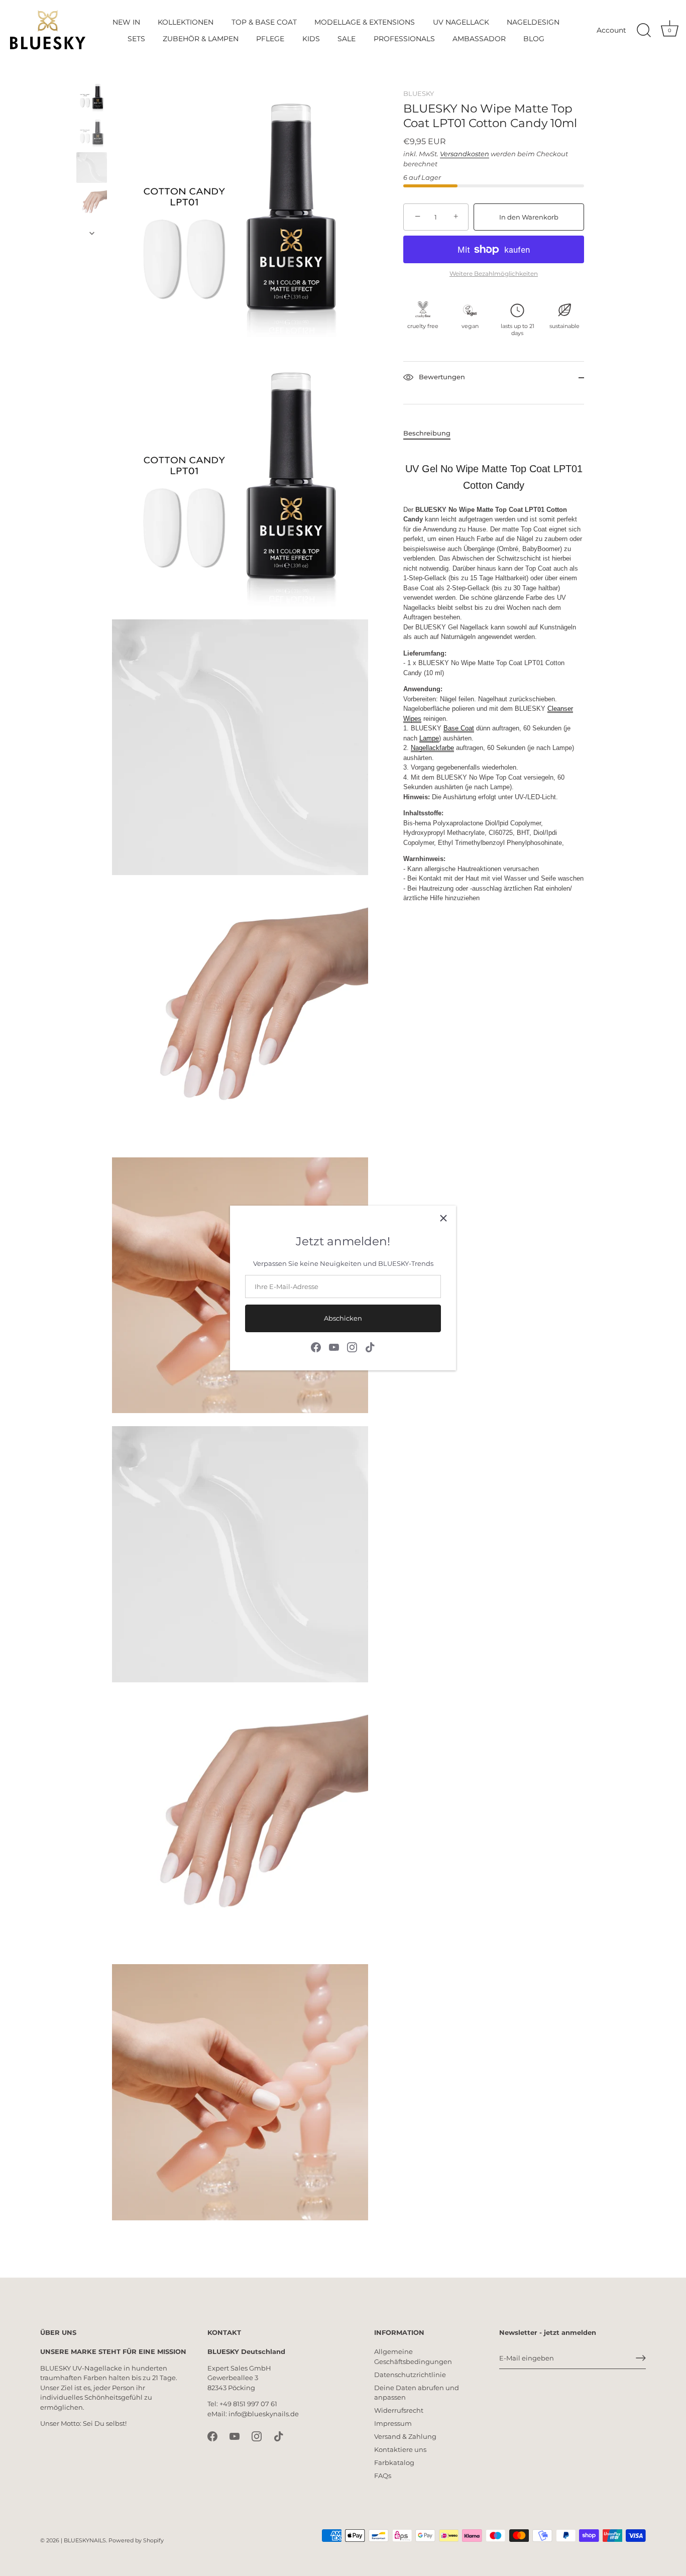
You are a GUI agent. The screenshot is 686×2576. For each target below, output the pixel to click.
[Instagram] (352, 1346)
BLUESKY (419, 93)
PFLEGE (270, 39)
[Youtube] (334, 1346)
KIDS (311, 39)
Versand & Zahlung (405, 2436)
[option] (92, 98)
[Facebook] (316, 1346)
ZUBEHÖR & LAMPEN (201, 39)
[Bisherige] (92, 72)
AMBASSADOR (479, 39)
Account (611, 30)
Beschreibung (427, 433)
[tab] (432, 434)
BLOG (534, 39)
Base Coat (459, 729)
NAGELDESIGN (533, 22)
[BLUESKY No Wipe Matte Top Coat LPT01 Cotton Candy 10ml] (92, 97)
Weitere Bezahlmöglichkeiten (494, 274)
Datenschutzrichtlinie (410, 2375)
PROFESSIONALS (404, 39)
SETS (136, 39)
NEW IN (126, 22)
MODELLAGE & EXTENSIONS (365, 22)
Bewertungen (441, 377)
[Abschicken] (641, 2358)
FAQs (383, 2476)
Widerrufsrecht (399, 2410)
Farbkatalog (394, 2462)
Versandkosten (465, 154)
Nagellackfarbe (432, 748)
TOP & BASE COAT (264, 22)
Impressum (393, 2423)
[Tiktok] (370, 1346)
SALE (347, 39)
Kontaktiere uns (400, 2449)
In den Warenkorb (529, 217)
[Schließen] (443, 1218)
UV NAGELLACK (461, 22)
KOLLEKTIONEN (186, 22)
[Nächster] (92, 233)
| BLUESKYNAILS (83, 2540)
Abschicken (343, 1318)
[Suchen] (644, 31)
